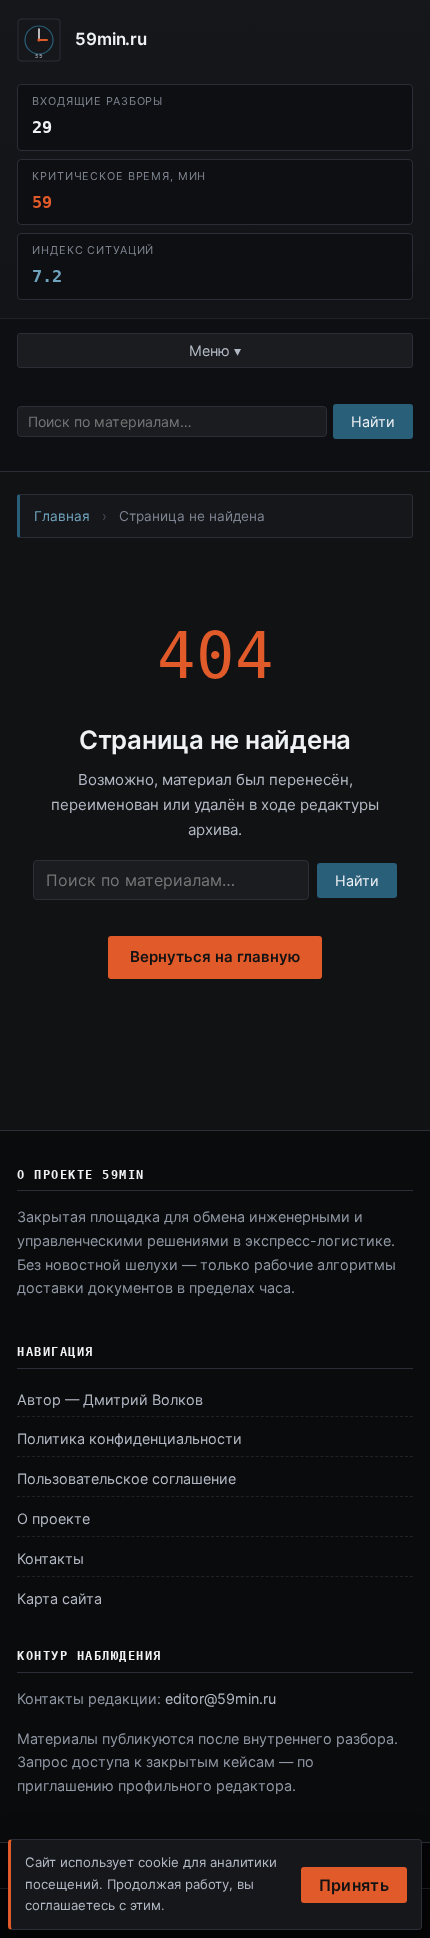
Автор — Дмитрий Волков (110, 1399)
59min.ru (111, 39)
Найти (373, 421)
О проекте (53, 1518)
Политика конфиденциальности (129, 1438)
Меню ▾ (215, 350)
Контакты (50, 1558)
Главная (62, 516)
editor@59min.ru (220, 1698)
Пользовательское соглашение (126, 1478)
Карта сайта (59, 1598)
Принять (354, 1885)
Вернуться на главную (215, 956)
